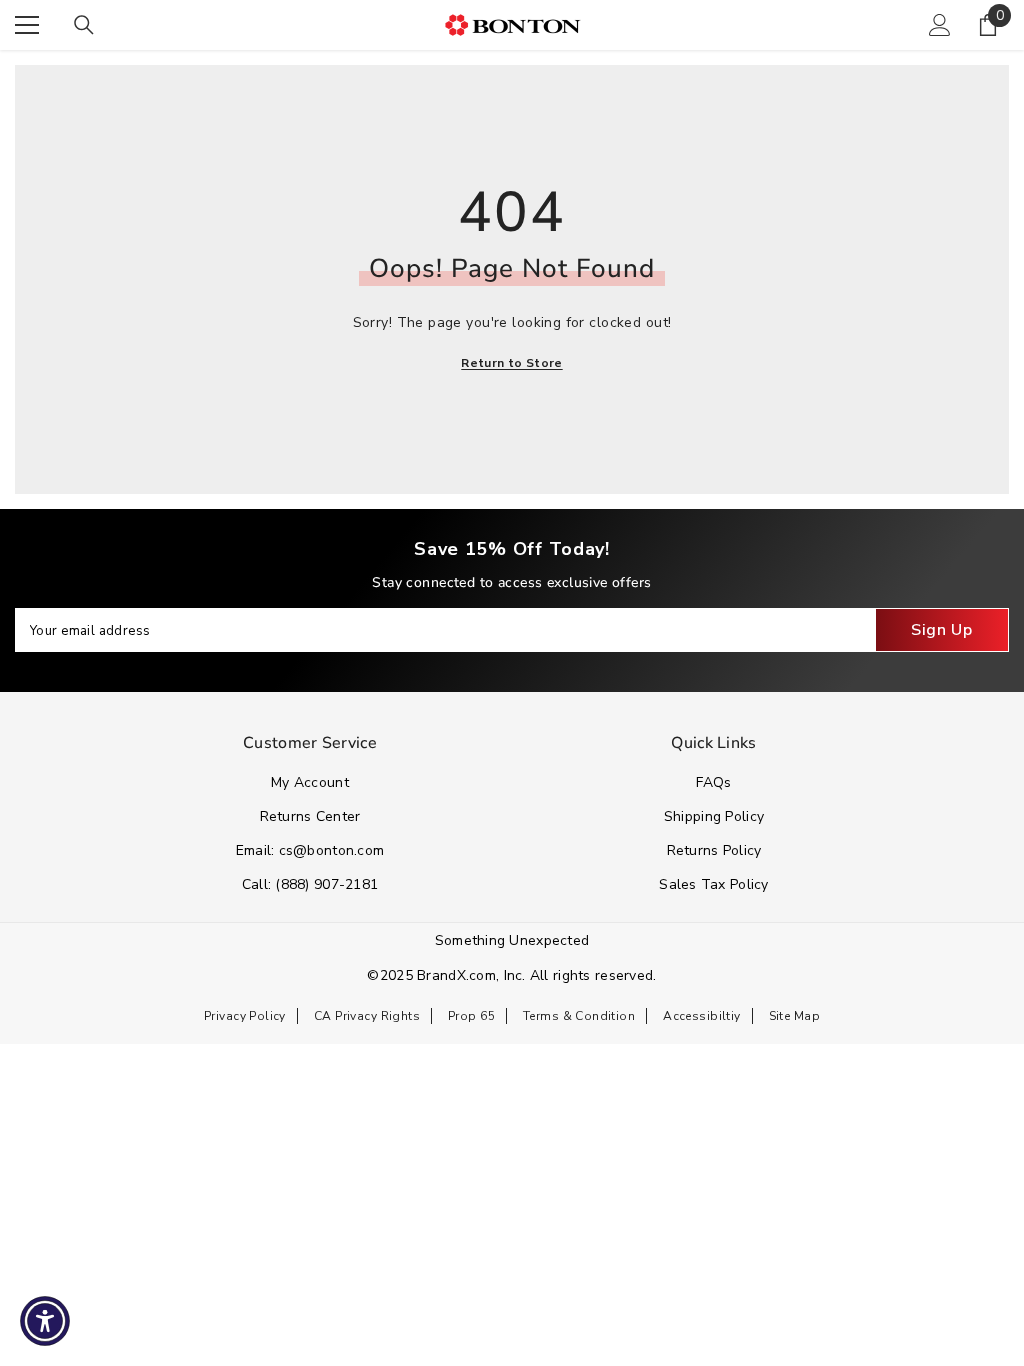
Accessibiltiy (701, 1016)
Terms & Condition (579, 1016)
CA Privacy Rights (367, 1016)
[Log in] (940, 25)
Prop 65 (471, 1016)
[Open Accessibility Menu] (45, 1321)
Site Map (794, 1016)
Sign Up (941, 630)
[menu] (27, 25)
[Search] (84, 25)
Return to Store (511, 363)
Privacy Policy (245, 1016)
